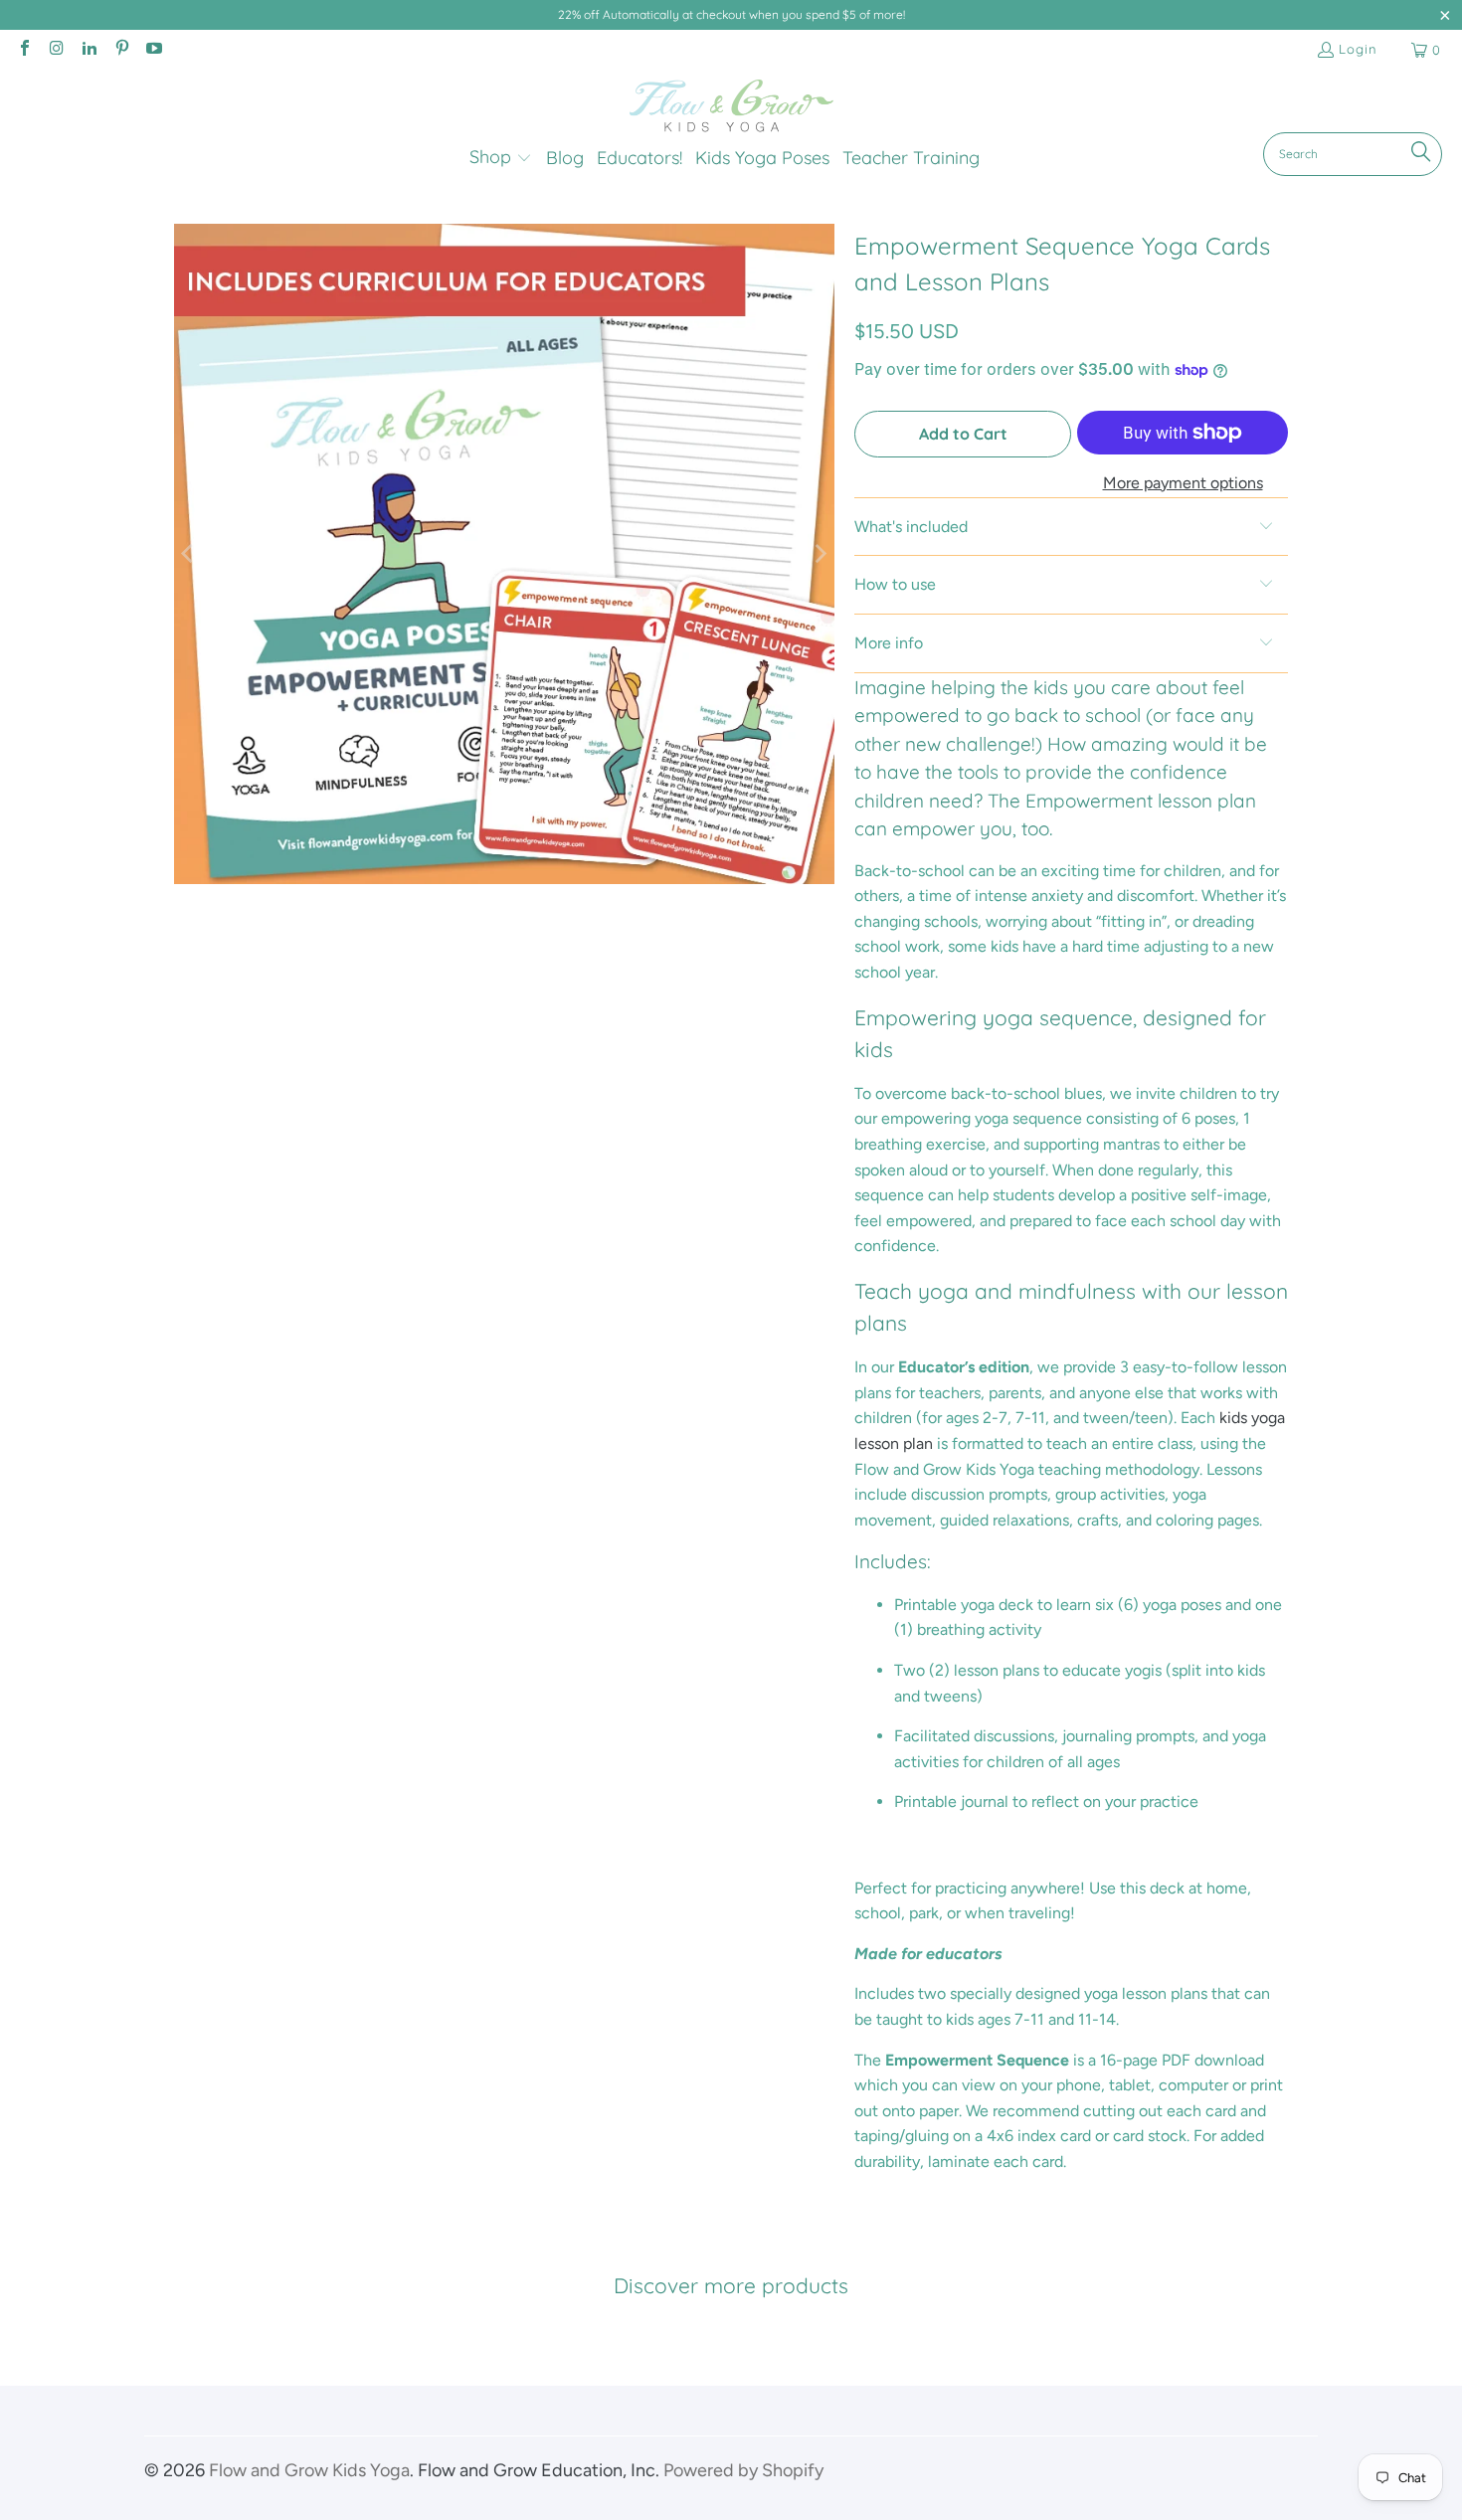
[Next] (820, 554)
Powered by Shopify (743, 2470)
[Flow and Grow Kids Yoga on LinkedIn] (89, 50)
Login (1358, 49)
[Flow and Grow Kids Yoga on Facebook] (24, 50)
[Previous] (189, 554)
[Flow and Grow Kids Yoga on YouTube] (153, 50)
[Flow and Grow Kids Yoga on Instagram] (56, 50)
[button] (501, 159)
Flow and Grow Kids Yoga (309, 2470)
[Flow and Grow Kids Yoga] (731, 106)
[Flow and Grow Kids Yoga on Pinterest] (120, 50)
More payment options (1183, 483)
